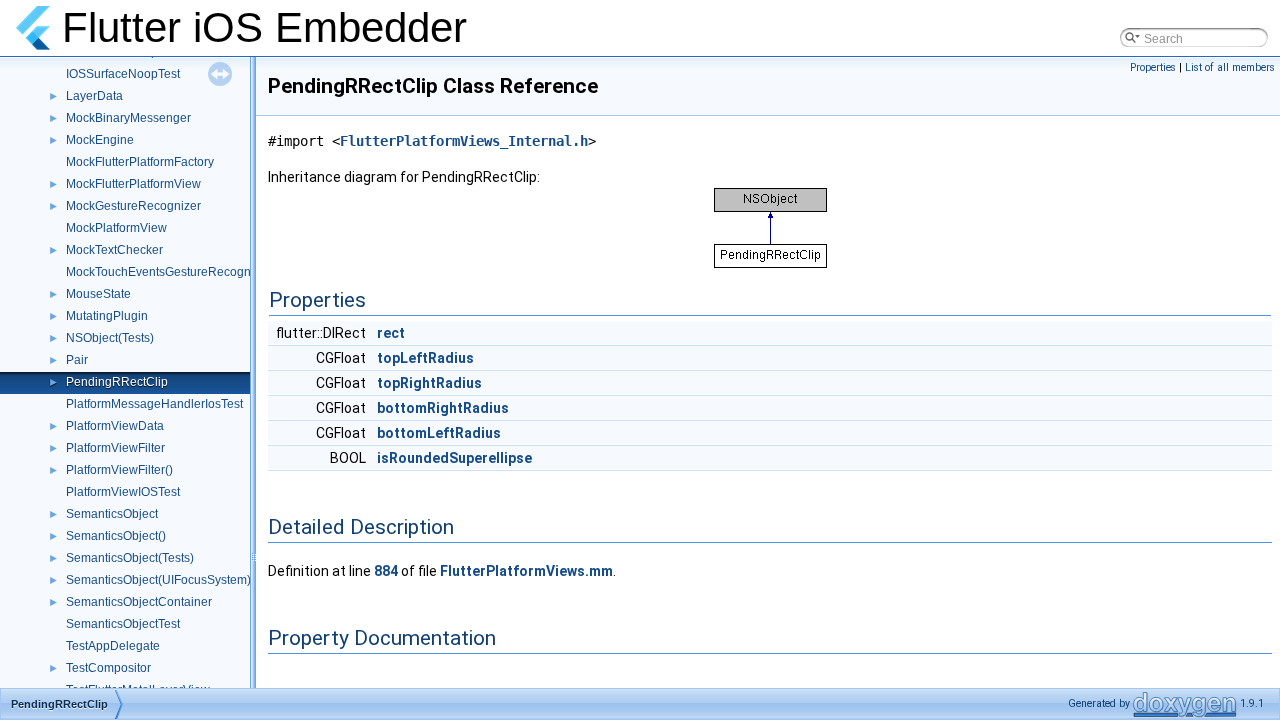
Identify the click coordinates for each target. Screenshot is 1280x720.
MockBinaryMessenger (128, 118)
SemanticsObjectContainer (139, 602)
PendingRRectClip (117, 382)
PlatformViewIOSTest (123, 492)
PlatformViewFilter (115, 448)
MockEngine (100, 140)
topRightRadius (429, 383)
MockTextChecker (114, 250)
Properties (1153, 67)
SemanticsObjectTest (123, 624)
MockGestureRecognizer (133, 206)
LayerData (94, 96)
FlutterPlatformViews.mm (526, 571)
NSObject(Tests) (110, 338)
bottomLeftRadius (439, 433)
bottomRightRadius (443, 408)
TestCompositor (108, 668)
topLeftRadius (425, 358)
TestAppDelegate (113, 646)
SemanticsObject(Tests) (130, 558)
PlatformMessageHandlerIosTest (154, 404)
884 (386, 571)
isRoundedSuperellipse (454, 458)
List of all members (1230, 67)
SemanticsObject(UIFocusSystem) (158, 580)
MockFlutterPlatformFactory (140, 162)
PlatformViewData (115, 426)
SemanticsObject (112, 514)
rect (391, 333)
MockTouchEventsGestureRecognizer (168, 272)
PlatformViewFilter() (119, 470)
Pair (77, 360)
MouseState (98, 294)
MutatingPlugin (107, 316)
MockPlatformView (116, 228)
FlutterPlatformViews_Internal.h (464, 141)
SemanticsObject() (116, 536)
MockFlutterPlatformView (133, 184)
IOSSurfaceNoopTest (123, 74)
